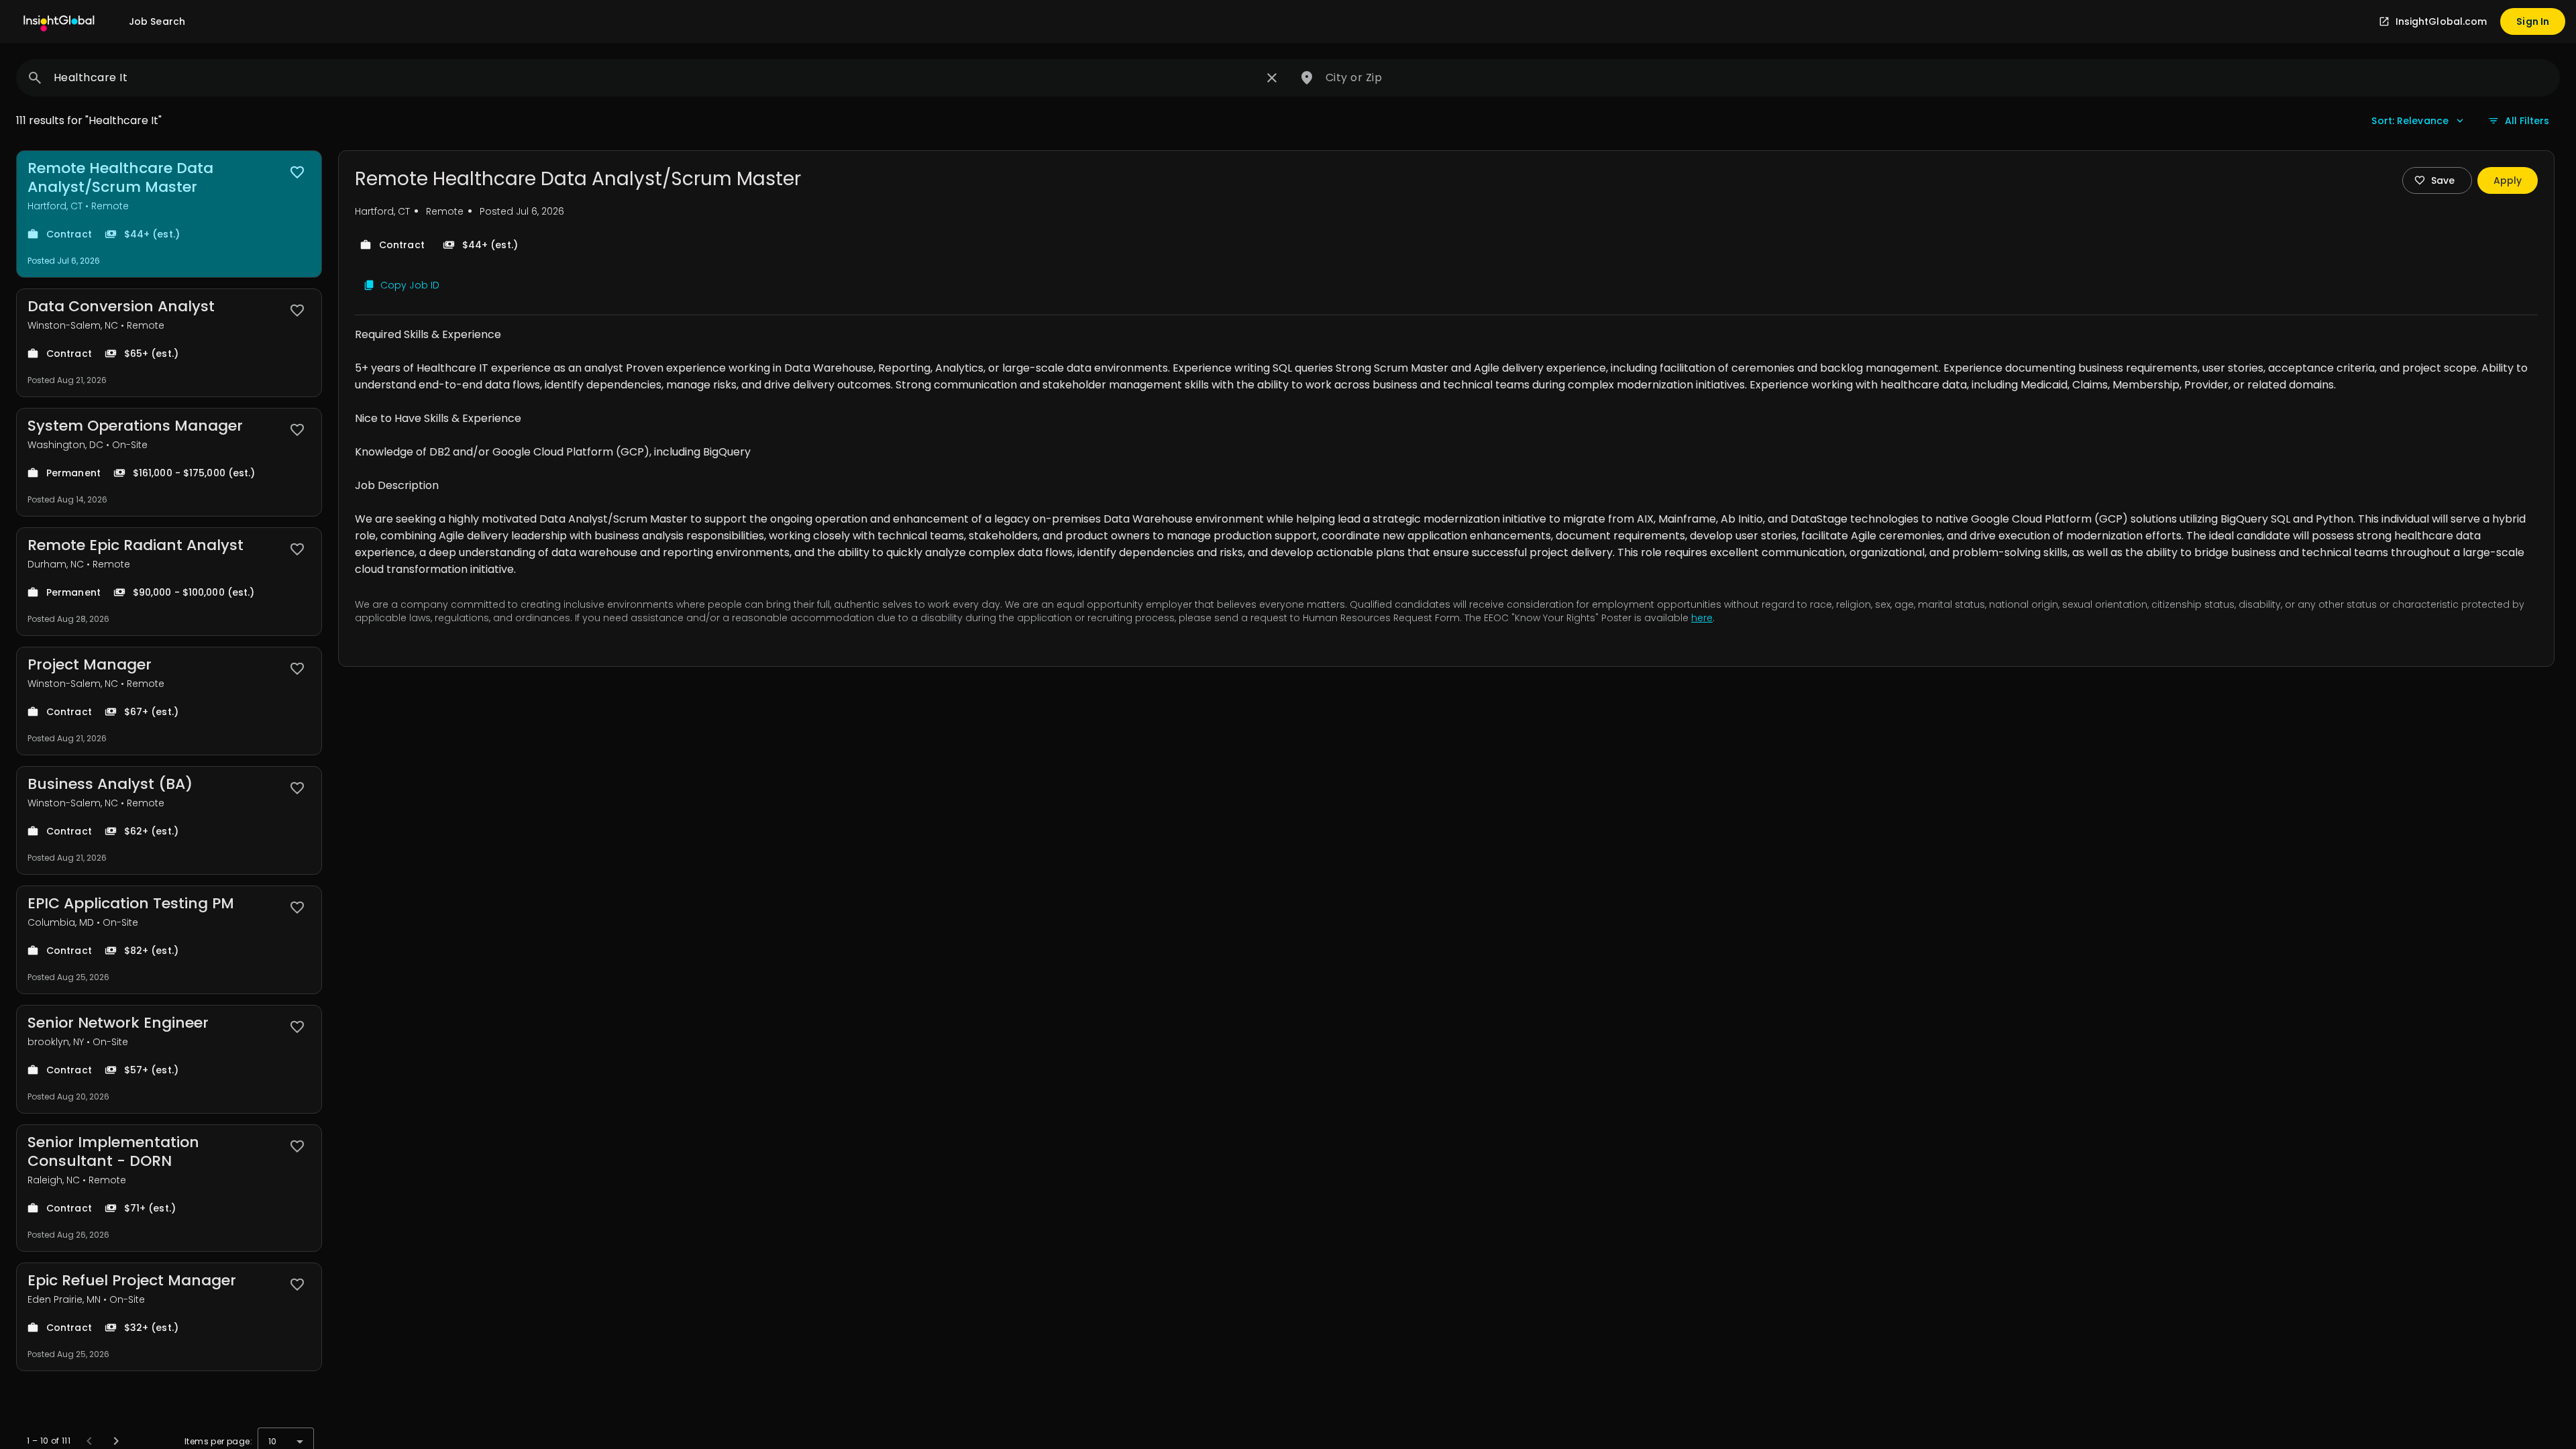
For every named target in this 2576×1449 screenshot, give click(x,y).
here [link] (1702, 618)
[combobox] (655, 78)
